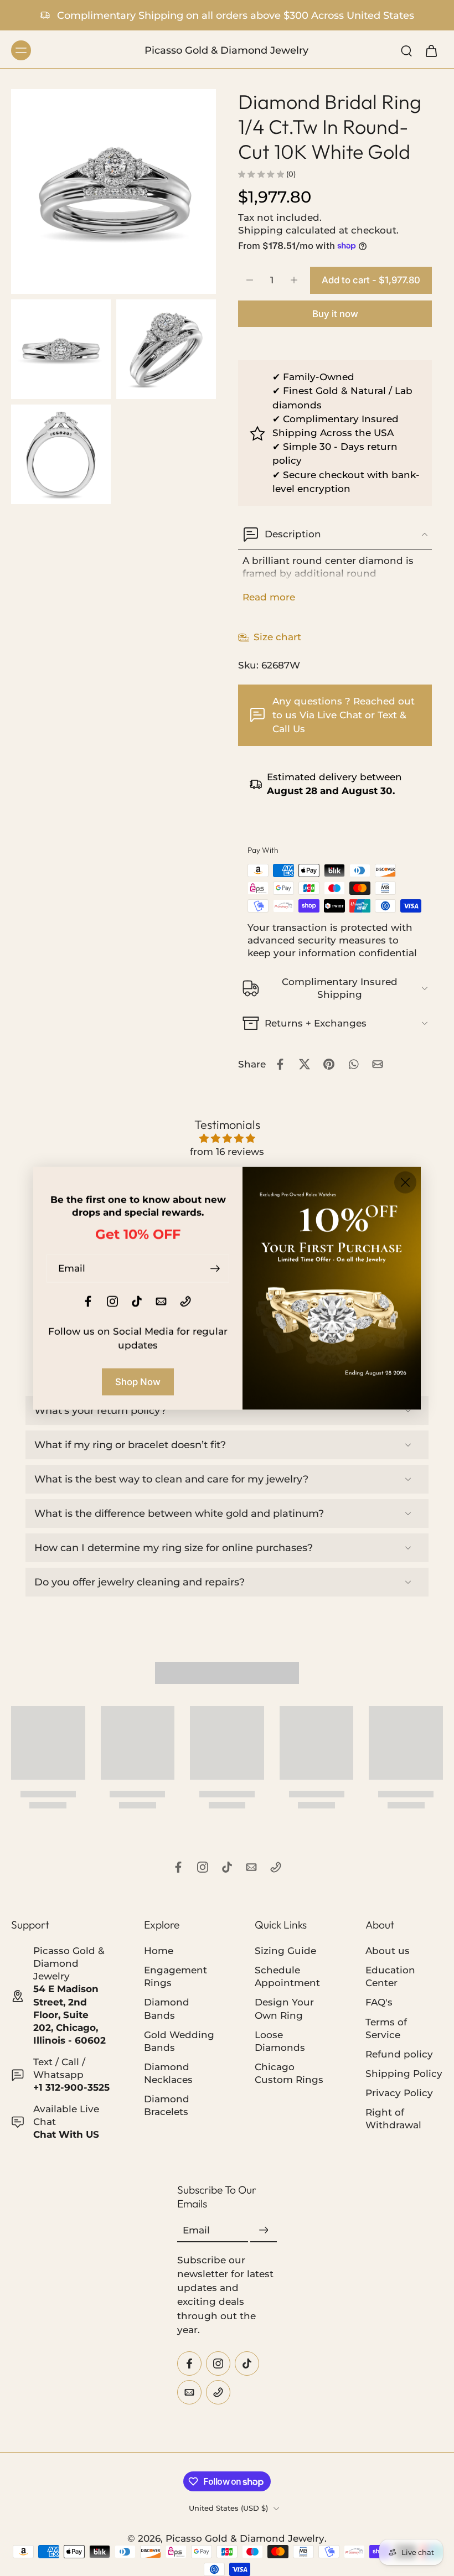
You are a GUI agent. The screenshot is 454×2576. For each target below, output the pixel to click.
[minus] (250, 280)
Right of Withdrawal (393, 2119)
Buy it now (335, 314)
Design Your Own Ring (284, 2009)
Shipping (262, 230)
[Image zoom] (114, 191)
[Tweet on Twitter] (305, 1064)
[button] (371, 280)
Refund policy (399, 2054)
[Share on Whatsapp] (353, 1064)
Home (159, 1951)
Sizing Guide (285, 1951)
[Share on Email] (378, 1064)
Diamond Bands (167, 2009)
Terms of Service (386, 2028)
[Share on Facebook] (280, 1064)
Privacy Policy (399, 2093)
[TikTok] (227, 1867)
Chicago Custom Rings (289, 2073)
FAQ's (379, 2003)
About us (388, 1951)
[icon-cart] (431, 50)
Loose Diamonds (280, 2041)
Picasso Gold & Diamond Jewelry (245, 2538)
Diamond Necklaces (168, 2073)
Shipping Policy (404, 2074)
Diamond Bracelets (167, 2105)
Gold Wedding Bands (179, 2041)
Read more (269, 597)
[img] (227, 1139)
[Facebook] (178, 1867)
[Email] (251, 1867)
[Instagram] (203, 1867)
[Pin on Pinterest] (329, 1064)
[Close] (405, 1182)
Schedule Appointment (287, 1977)
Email (196, 2231)
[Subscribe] (264, 2231)
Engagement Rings (176, 1977)
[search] (406, 50)
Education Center (390, 1977)
